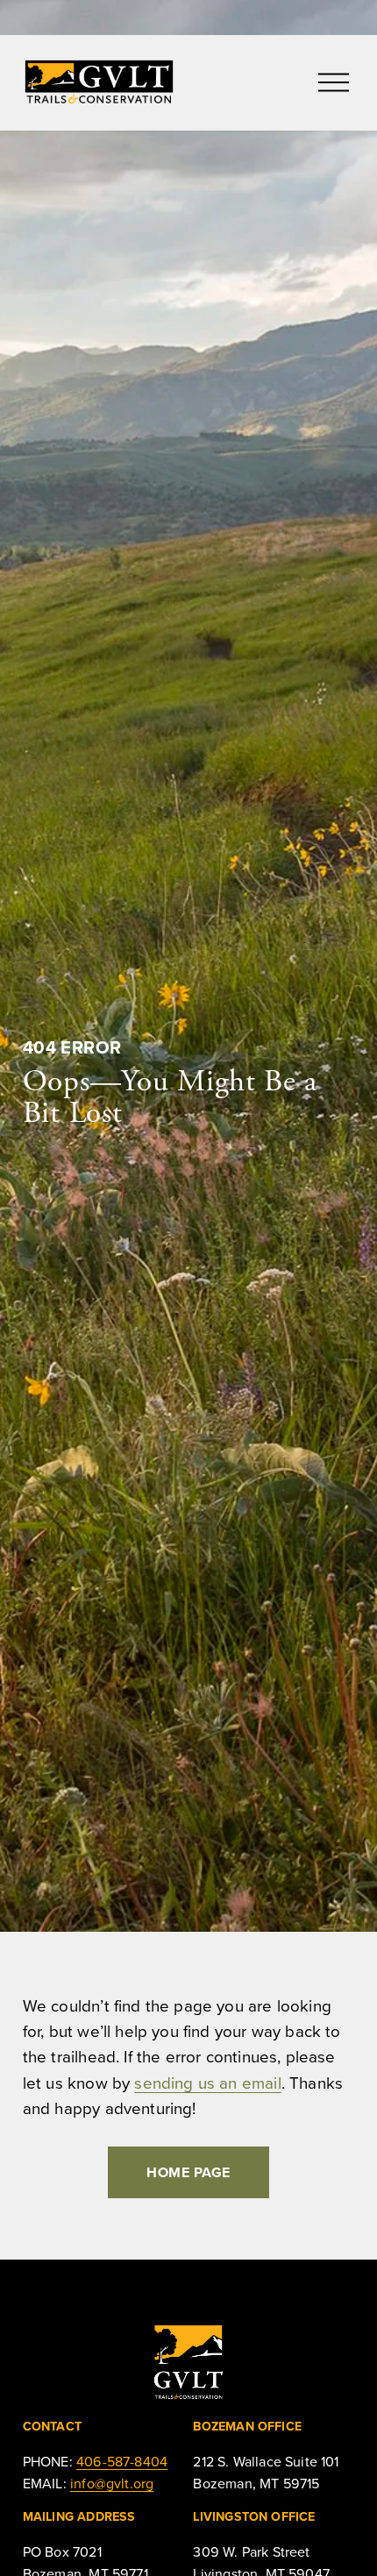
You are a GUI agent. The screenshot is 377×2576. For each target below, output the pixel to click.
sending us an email (207, 2083)
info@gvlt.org (112, 2483)
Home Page (188, 2172)
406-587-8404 (122, 2461)
